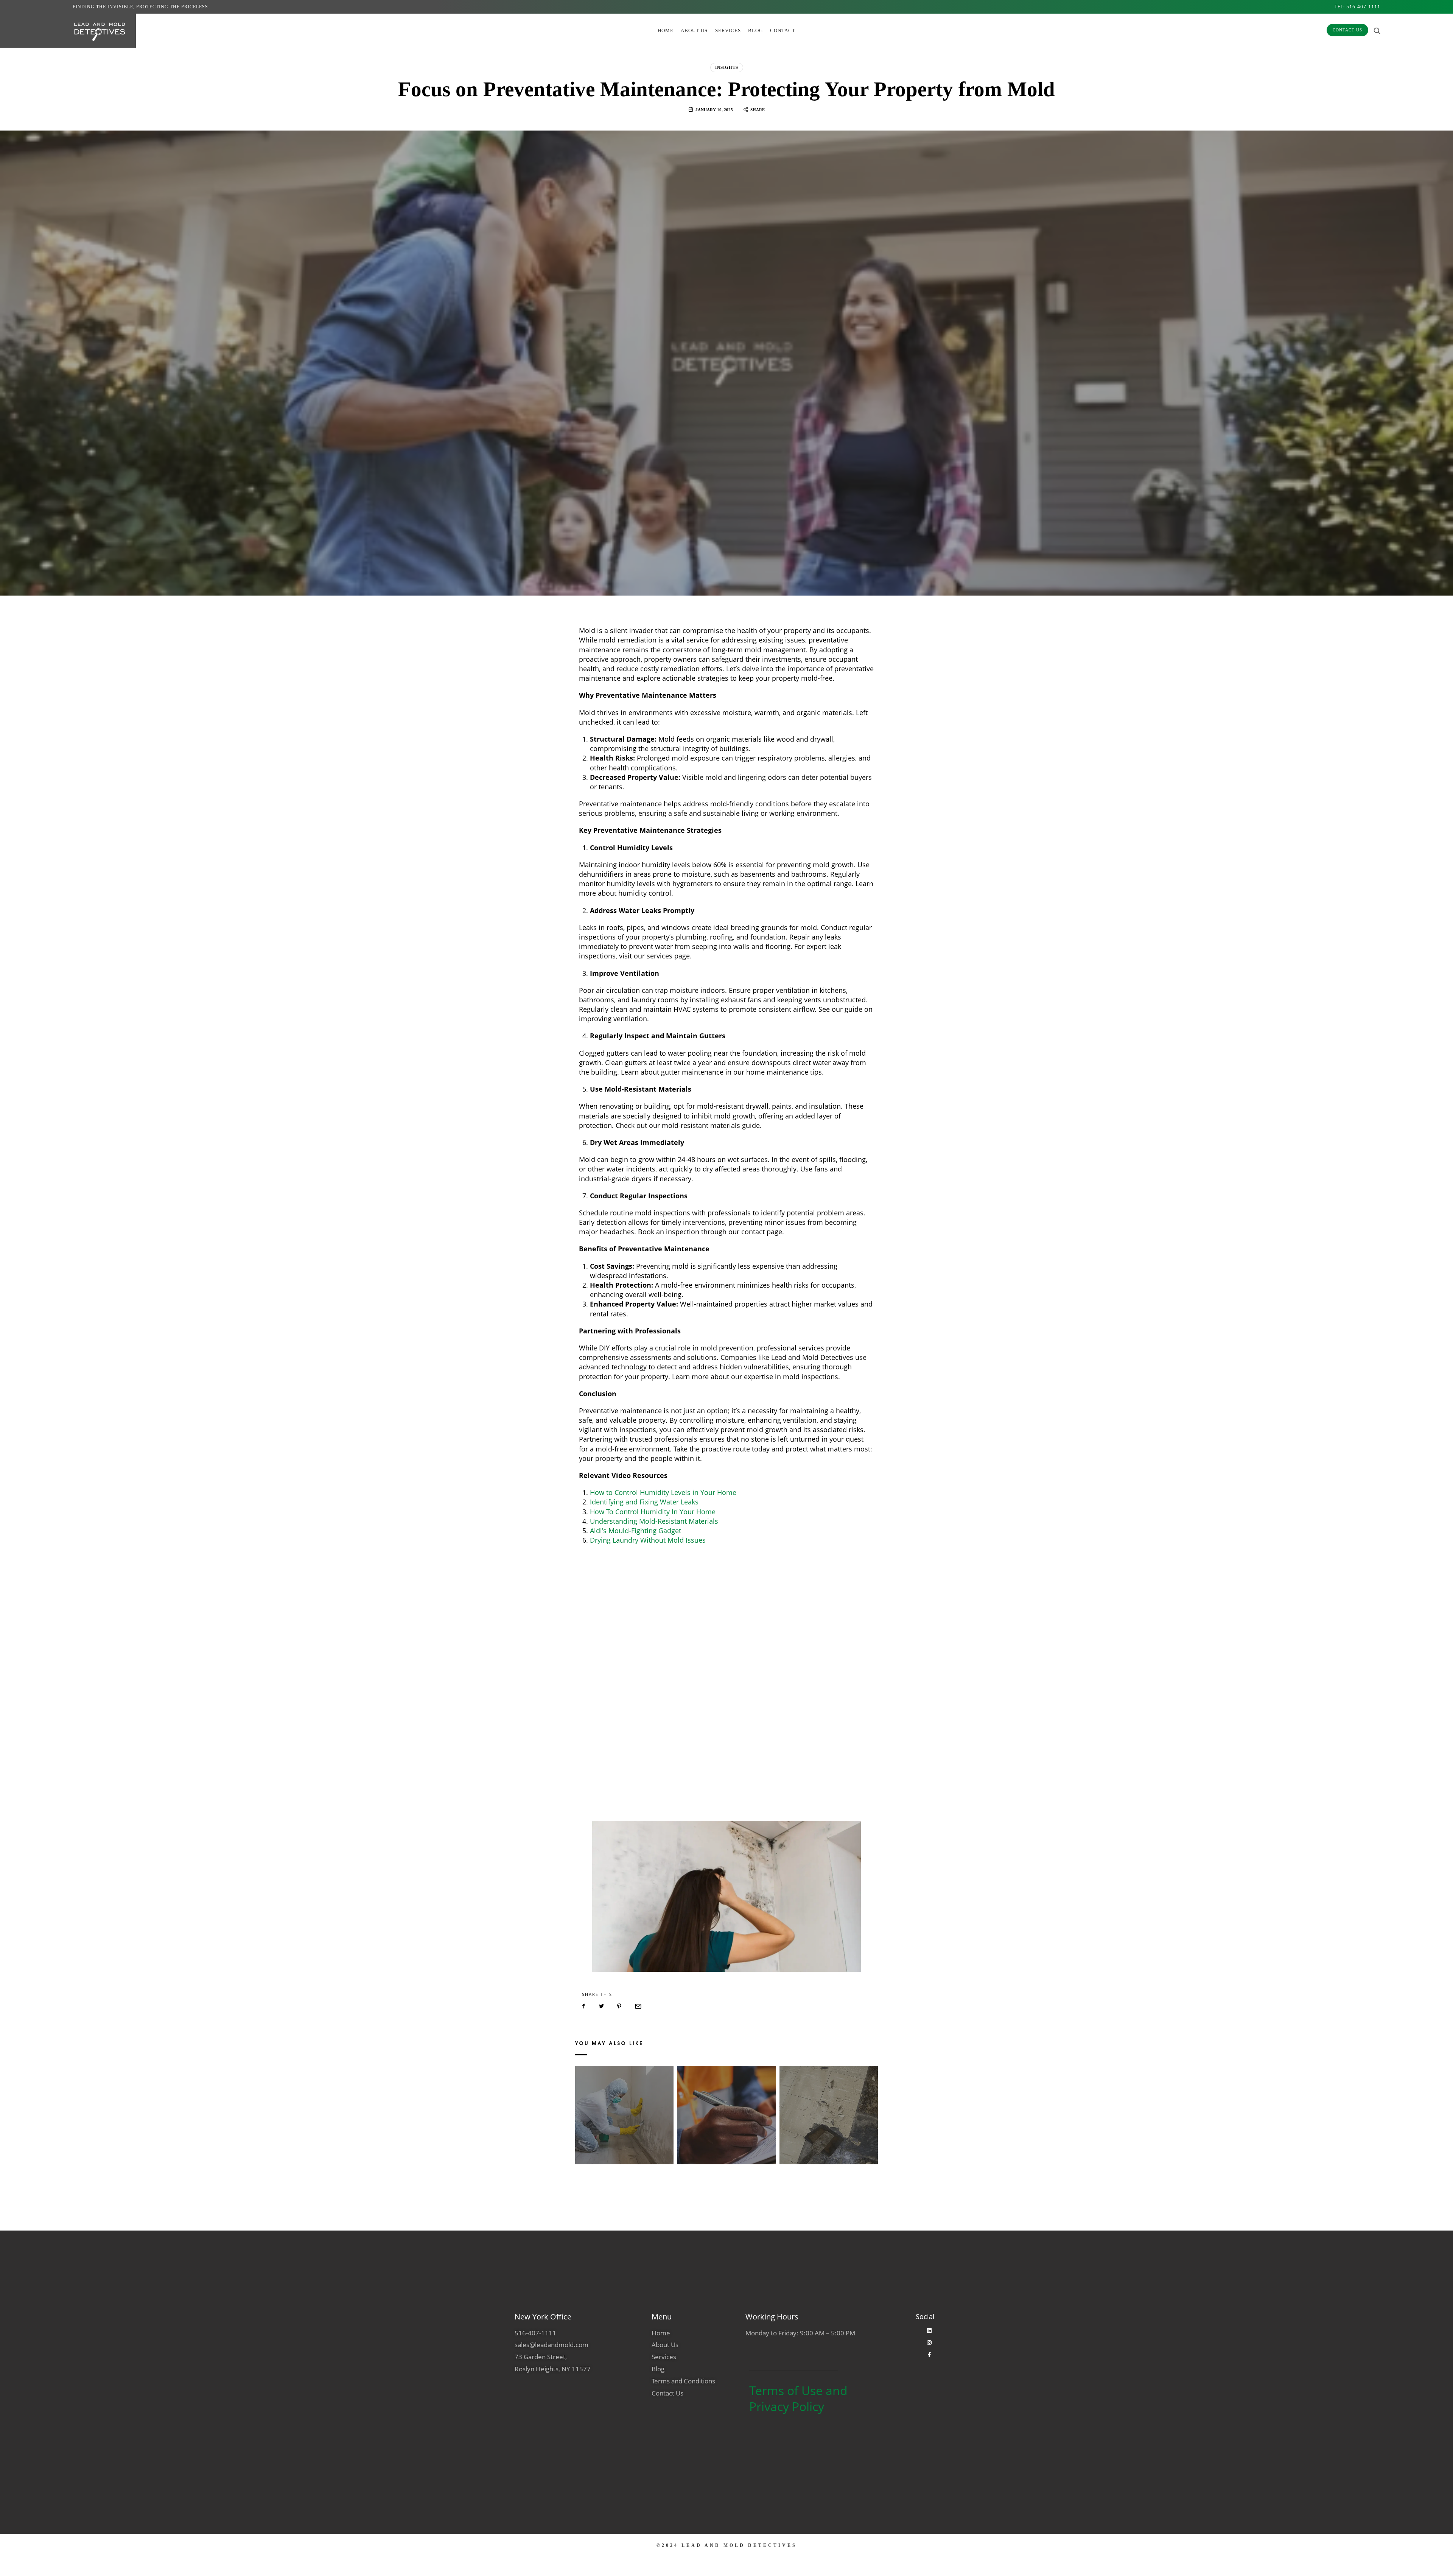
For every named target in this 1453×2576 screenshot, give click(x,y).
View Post (624, 2126)
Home (666, 30)
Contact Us (1347, 30)
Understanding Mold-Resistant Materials (654, 1521)
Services (728, 30)
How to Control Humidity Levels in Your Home (663, 1492)
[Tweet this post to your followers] (602, 2006)
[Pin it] (619, 2006)
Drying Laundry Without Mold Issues (648, 1540)
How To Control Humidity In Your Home (653, 1512)
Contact (783, 30)
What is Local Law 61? (624, 2106)
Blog (755, 30)
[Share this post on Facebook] (583, 2006)
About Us (694, 30)
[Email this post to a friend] (638, 2006)
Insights (727, 67)
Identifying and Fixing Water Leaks (644, 1502)
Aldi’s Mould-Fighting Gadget (635, 1531)
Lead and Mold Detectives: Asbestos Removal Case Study (828, 2106)
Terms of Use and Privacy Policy (798, 2398)
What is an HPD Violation (726, 2106)
